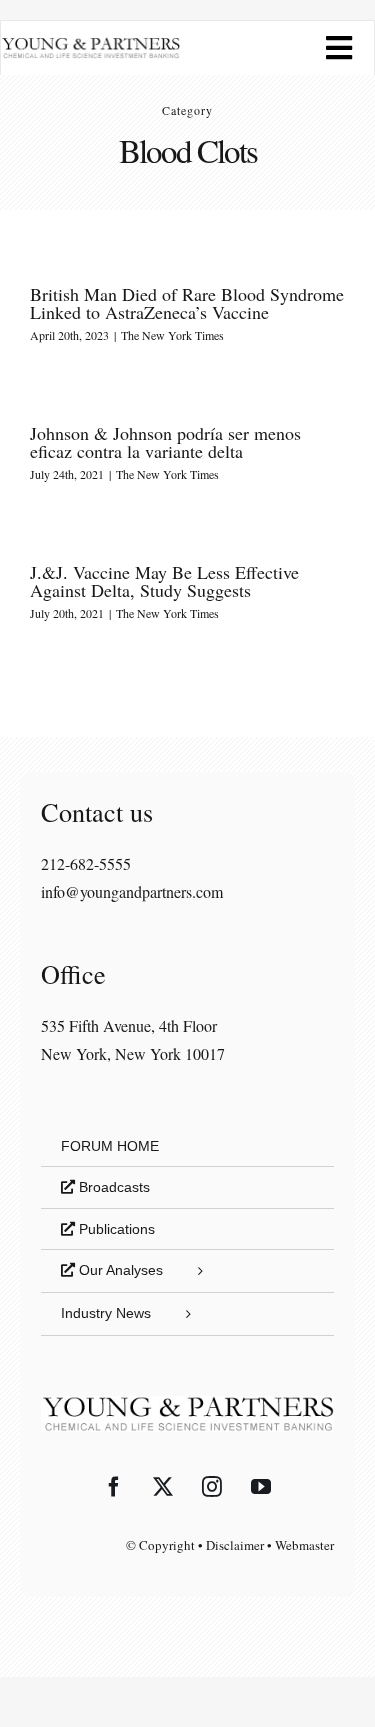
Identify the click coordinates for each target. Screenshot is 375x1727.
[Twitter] (163, 1487)
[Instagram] (212, 1487)
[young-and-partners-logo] (90, 44)
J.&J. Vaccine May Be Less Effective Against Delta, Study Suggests (164, 581)
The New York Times (172, 335)
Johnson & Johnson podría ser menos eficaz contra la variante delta (165, 442)
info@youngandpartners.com (132, 891)
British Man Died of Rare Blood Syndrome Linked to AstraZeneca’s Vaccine (187, 303)
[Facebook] (114, 1487)
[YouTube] (261, 1487)
